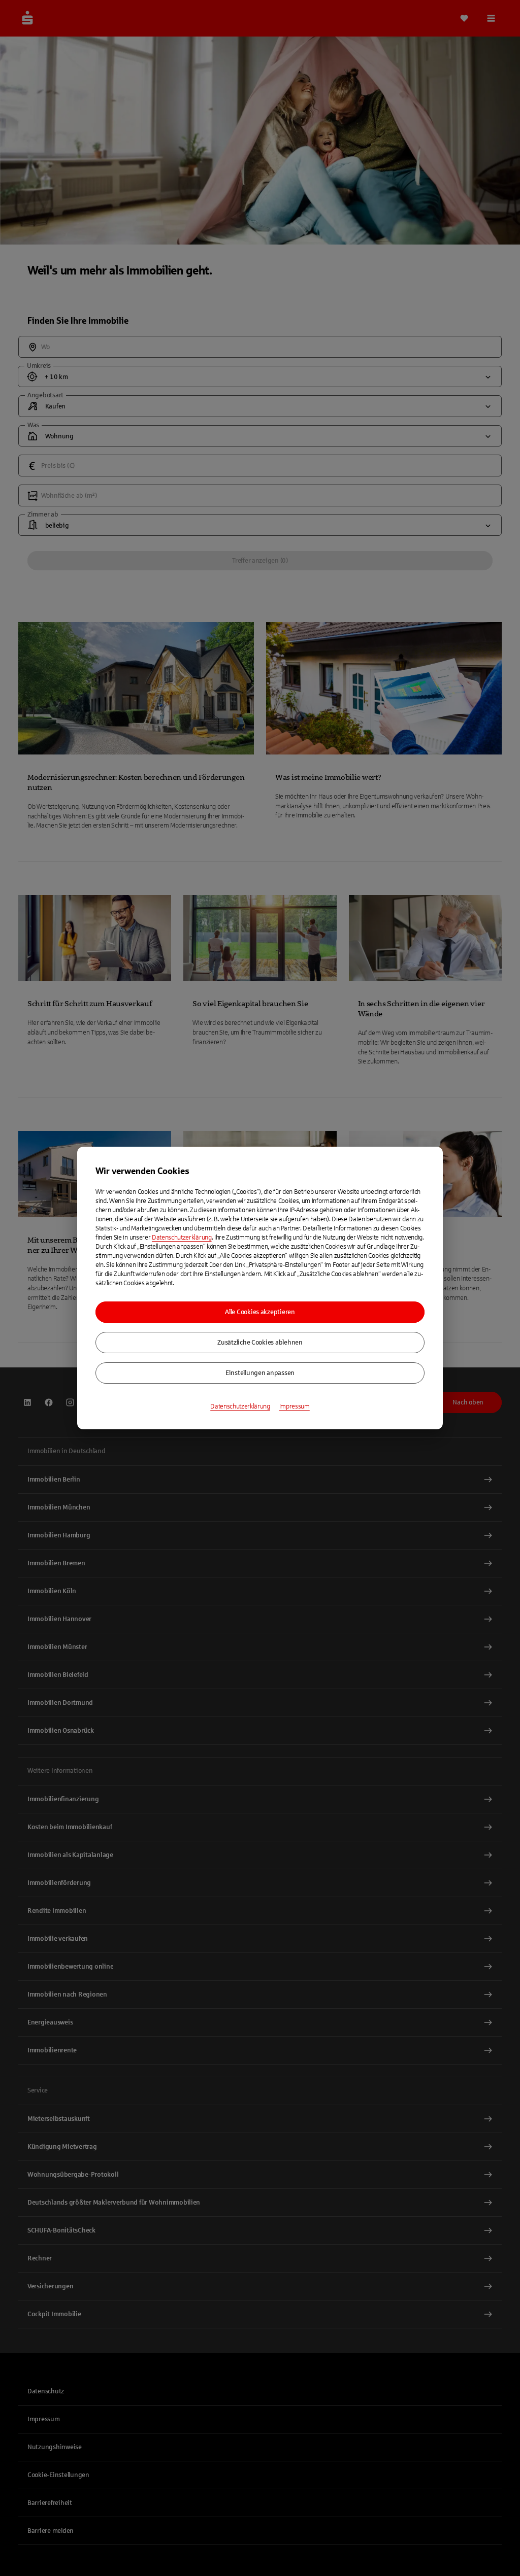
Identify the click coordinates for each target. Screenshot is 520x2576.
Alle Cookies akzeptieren (260, 1312)
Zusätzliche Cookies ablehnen (260, 1343)
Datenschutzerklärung (182, 1238)
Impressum (295, 1406)
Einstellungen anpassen (260, 1373)
